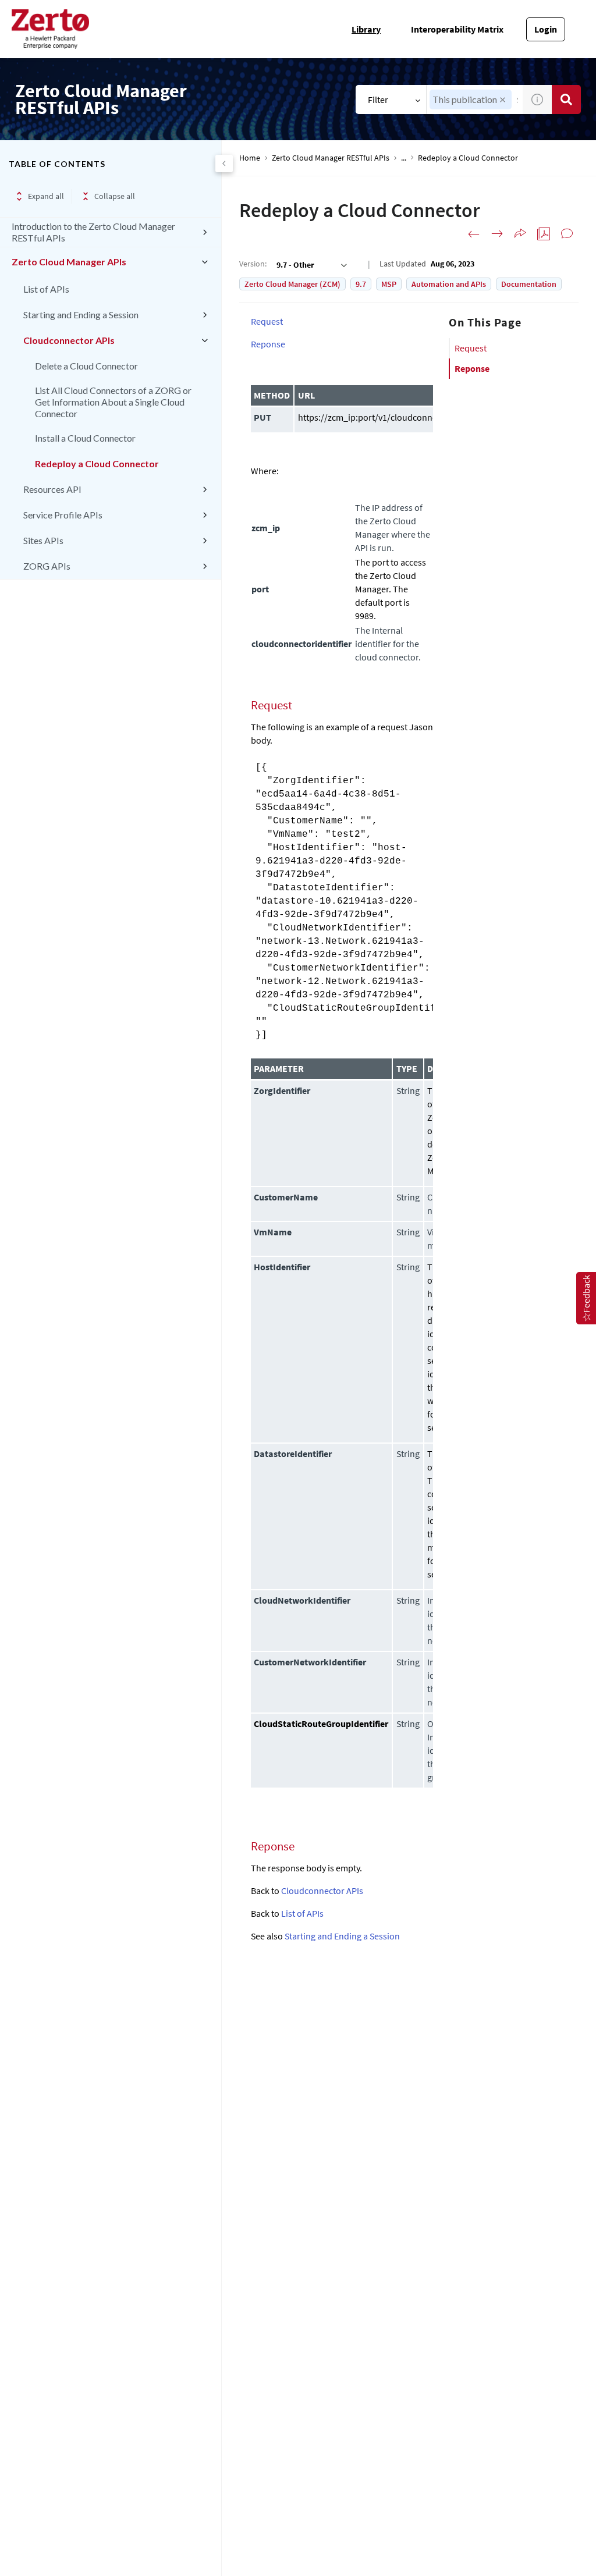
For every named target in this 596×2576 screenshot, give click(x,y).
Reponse (472, 368)
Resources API (52, 489)
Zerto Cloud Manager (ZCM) (292, 284)
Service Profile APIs (63, 515)
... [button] (404, 158)
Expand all (46, 196)
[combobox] (311, 265)
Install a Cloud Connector (85, 438)
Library (366, 29)
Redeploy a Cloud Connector (97, 463)
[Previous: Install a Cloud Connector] (474, 234)
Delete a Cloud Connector (86, 366)
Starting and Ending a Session (81, 315)
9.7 (361, 284)
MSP (389, 284)
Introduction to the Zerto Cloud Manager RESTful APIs (93, 232)
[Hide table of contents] (224, 164)
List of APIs (46, 289)
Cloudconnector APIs (69, 340)
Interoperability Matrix (457, 29)
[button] (503, 100)
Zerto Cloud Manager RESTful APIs (331, 158)
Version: (253, 264)
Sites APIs (43, 540)
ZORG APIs (47, 566)
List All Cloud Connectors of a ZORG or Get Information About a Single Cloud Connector (113, 402)
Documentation (529, 284)
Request (471, 348)
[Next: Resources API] (497, 234)
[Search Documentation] (566, 100)
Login (546, 29)
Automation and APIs (449, 284)
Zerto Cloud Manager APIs (69, 262)
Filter (378, 100)
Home (250, 158)
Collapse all (115, 196)
